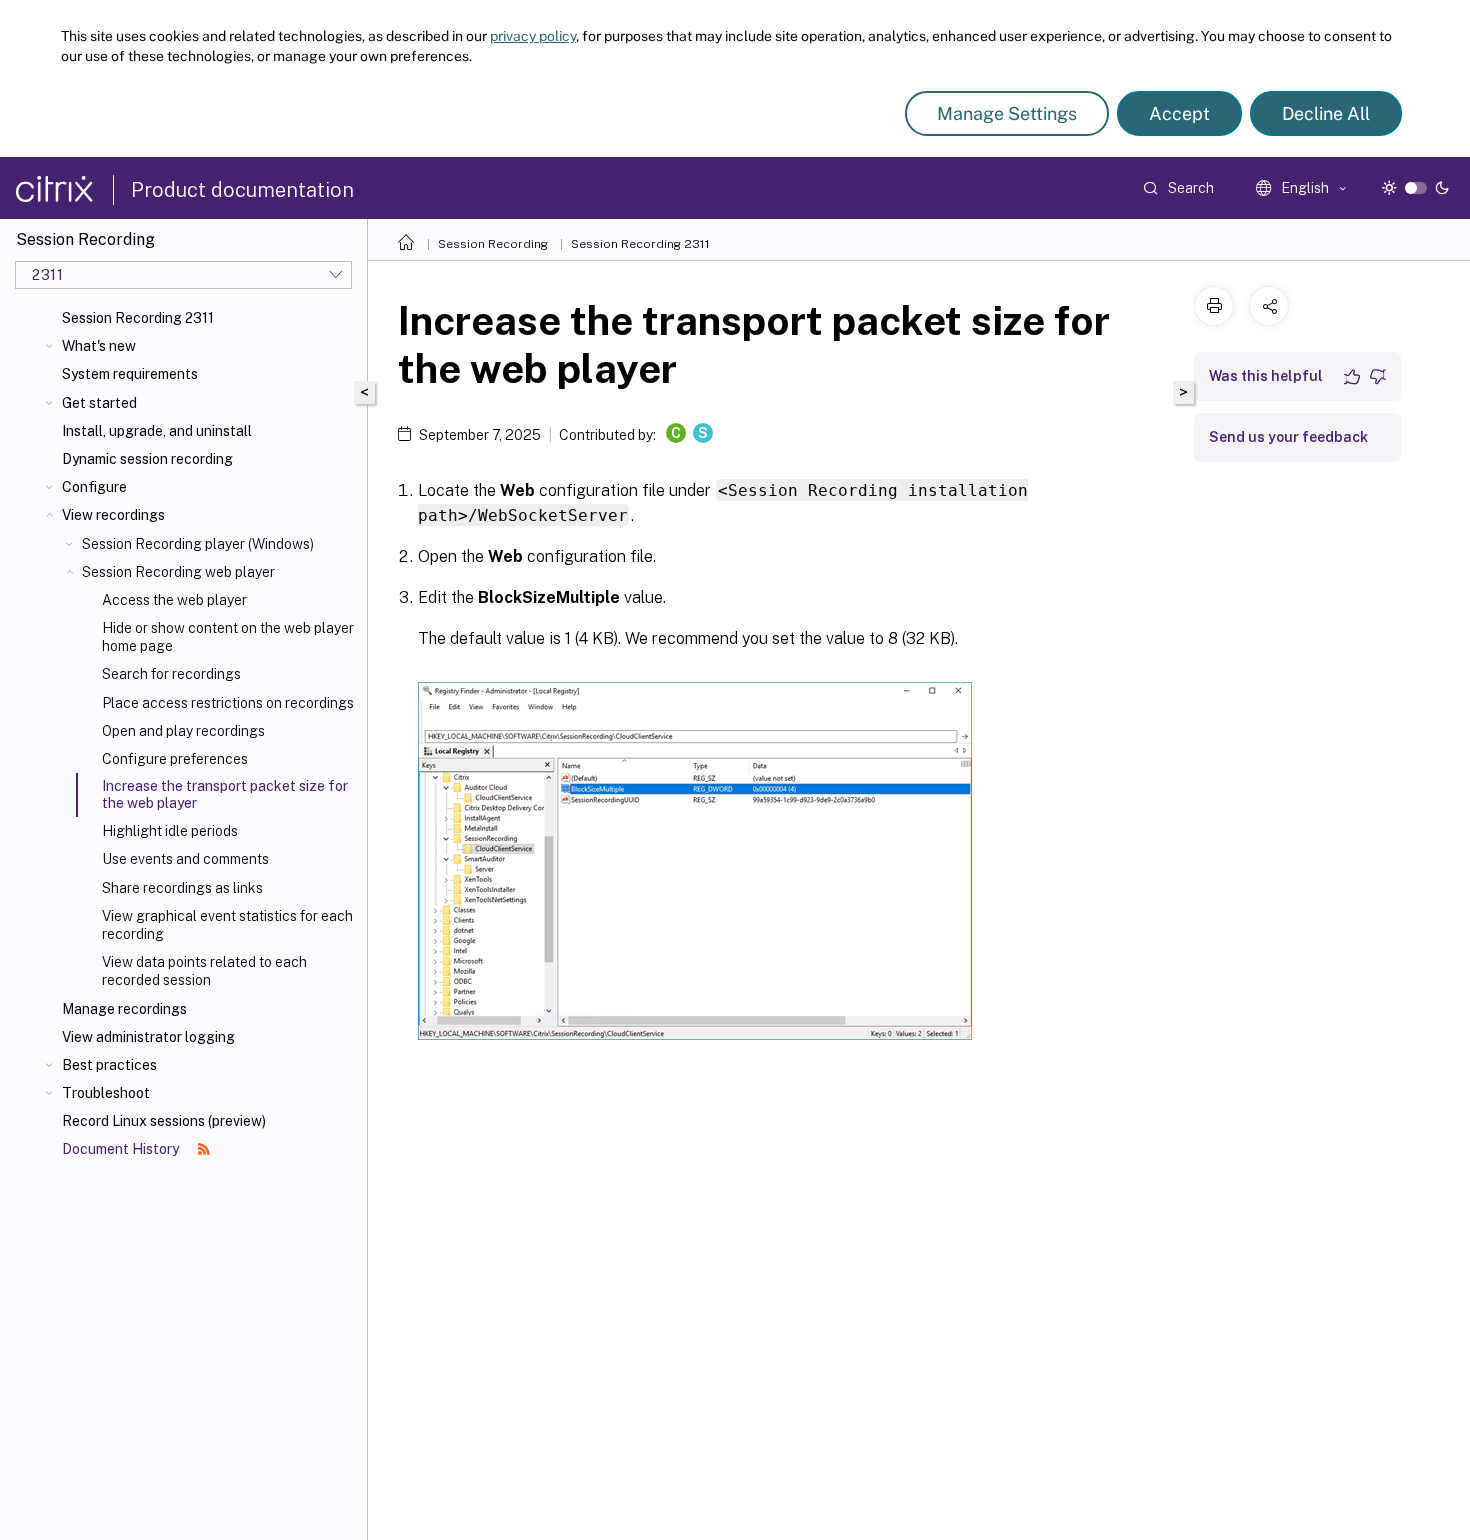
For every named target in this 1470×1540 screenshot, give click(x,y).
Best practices (109, 1065)
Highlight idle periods (170, 831)
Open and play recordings (183, 731)
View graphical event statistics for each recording (227, 925)
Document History (122, 1149)
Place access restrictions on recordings (228, 703)
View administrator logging (148, 1037)
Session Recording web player (178, 572)
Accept (1179, 113)
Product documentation (242, 190)
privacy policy (533, 36)
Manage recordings (124, 1009)
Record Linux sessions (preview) (164, 1121)
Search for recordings (171, 674)
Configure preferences (175, 759)
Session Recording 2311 (138, 318)
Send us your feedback (1288, 437)
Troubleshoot (106, 1093)
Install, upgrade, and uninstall (157, 431)
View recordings (113, 515)
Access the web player (174, 600)
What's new (99, 346)
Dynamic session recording (147, 459)
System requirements (130, 374)
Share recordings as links (182, 888)
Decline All (1326, 113)
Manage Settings (1007, 113)
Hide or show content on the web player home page (228, 637)
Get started (99, 403)
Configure (94, 487)
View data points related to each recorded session (204, 971)
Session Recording (493, 244)
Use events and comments (185, 859)
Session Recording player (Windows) (198, 544)
